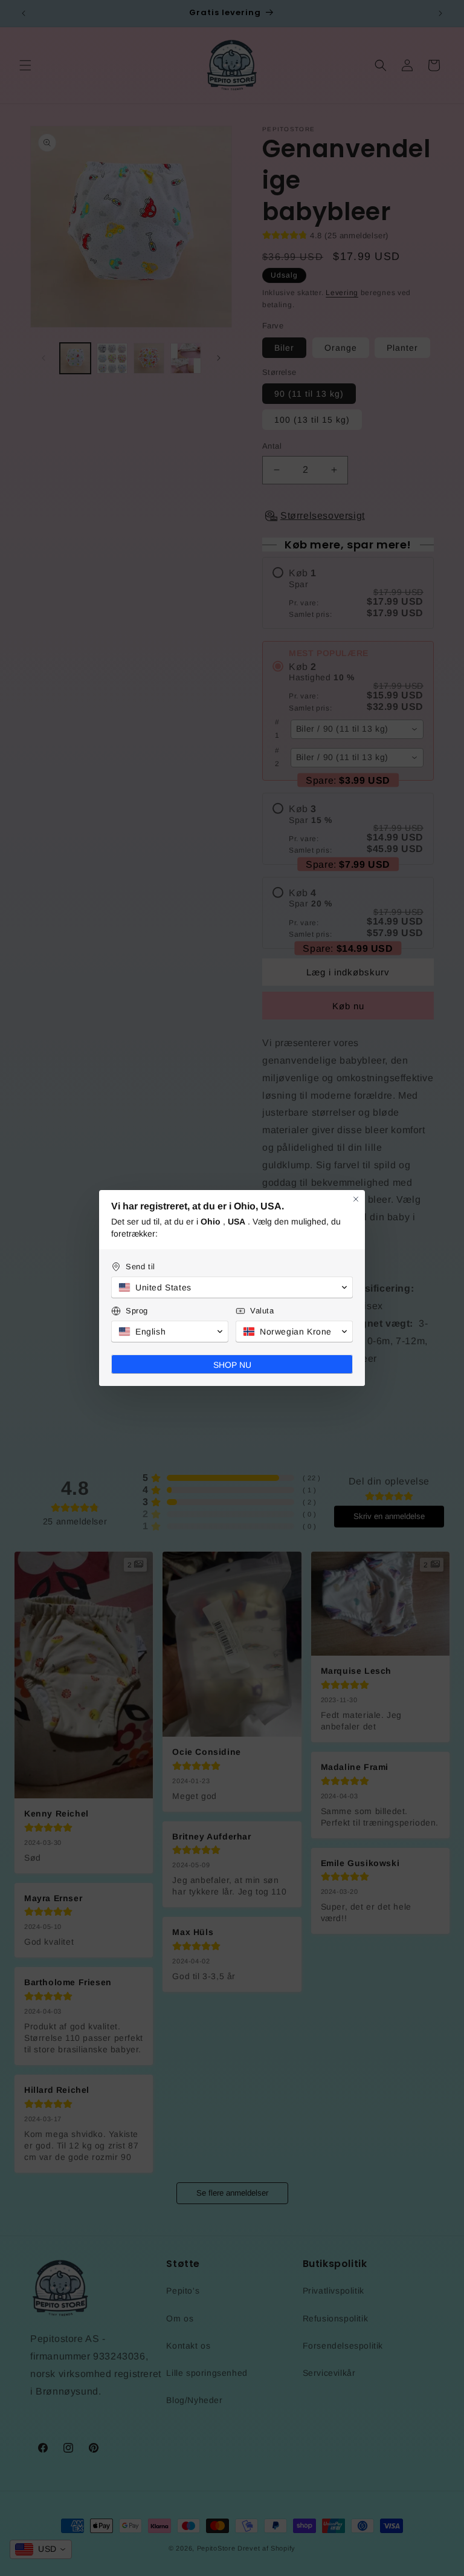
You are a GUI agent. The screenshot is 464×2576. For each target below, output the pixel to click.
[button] (232, 1287)
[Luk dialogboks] (356, 1199)
